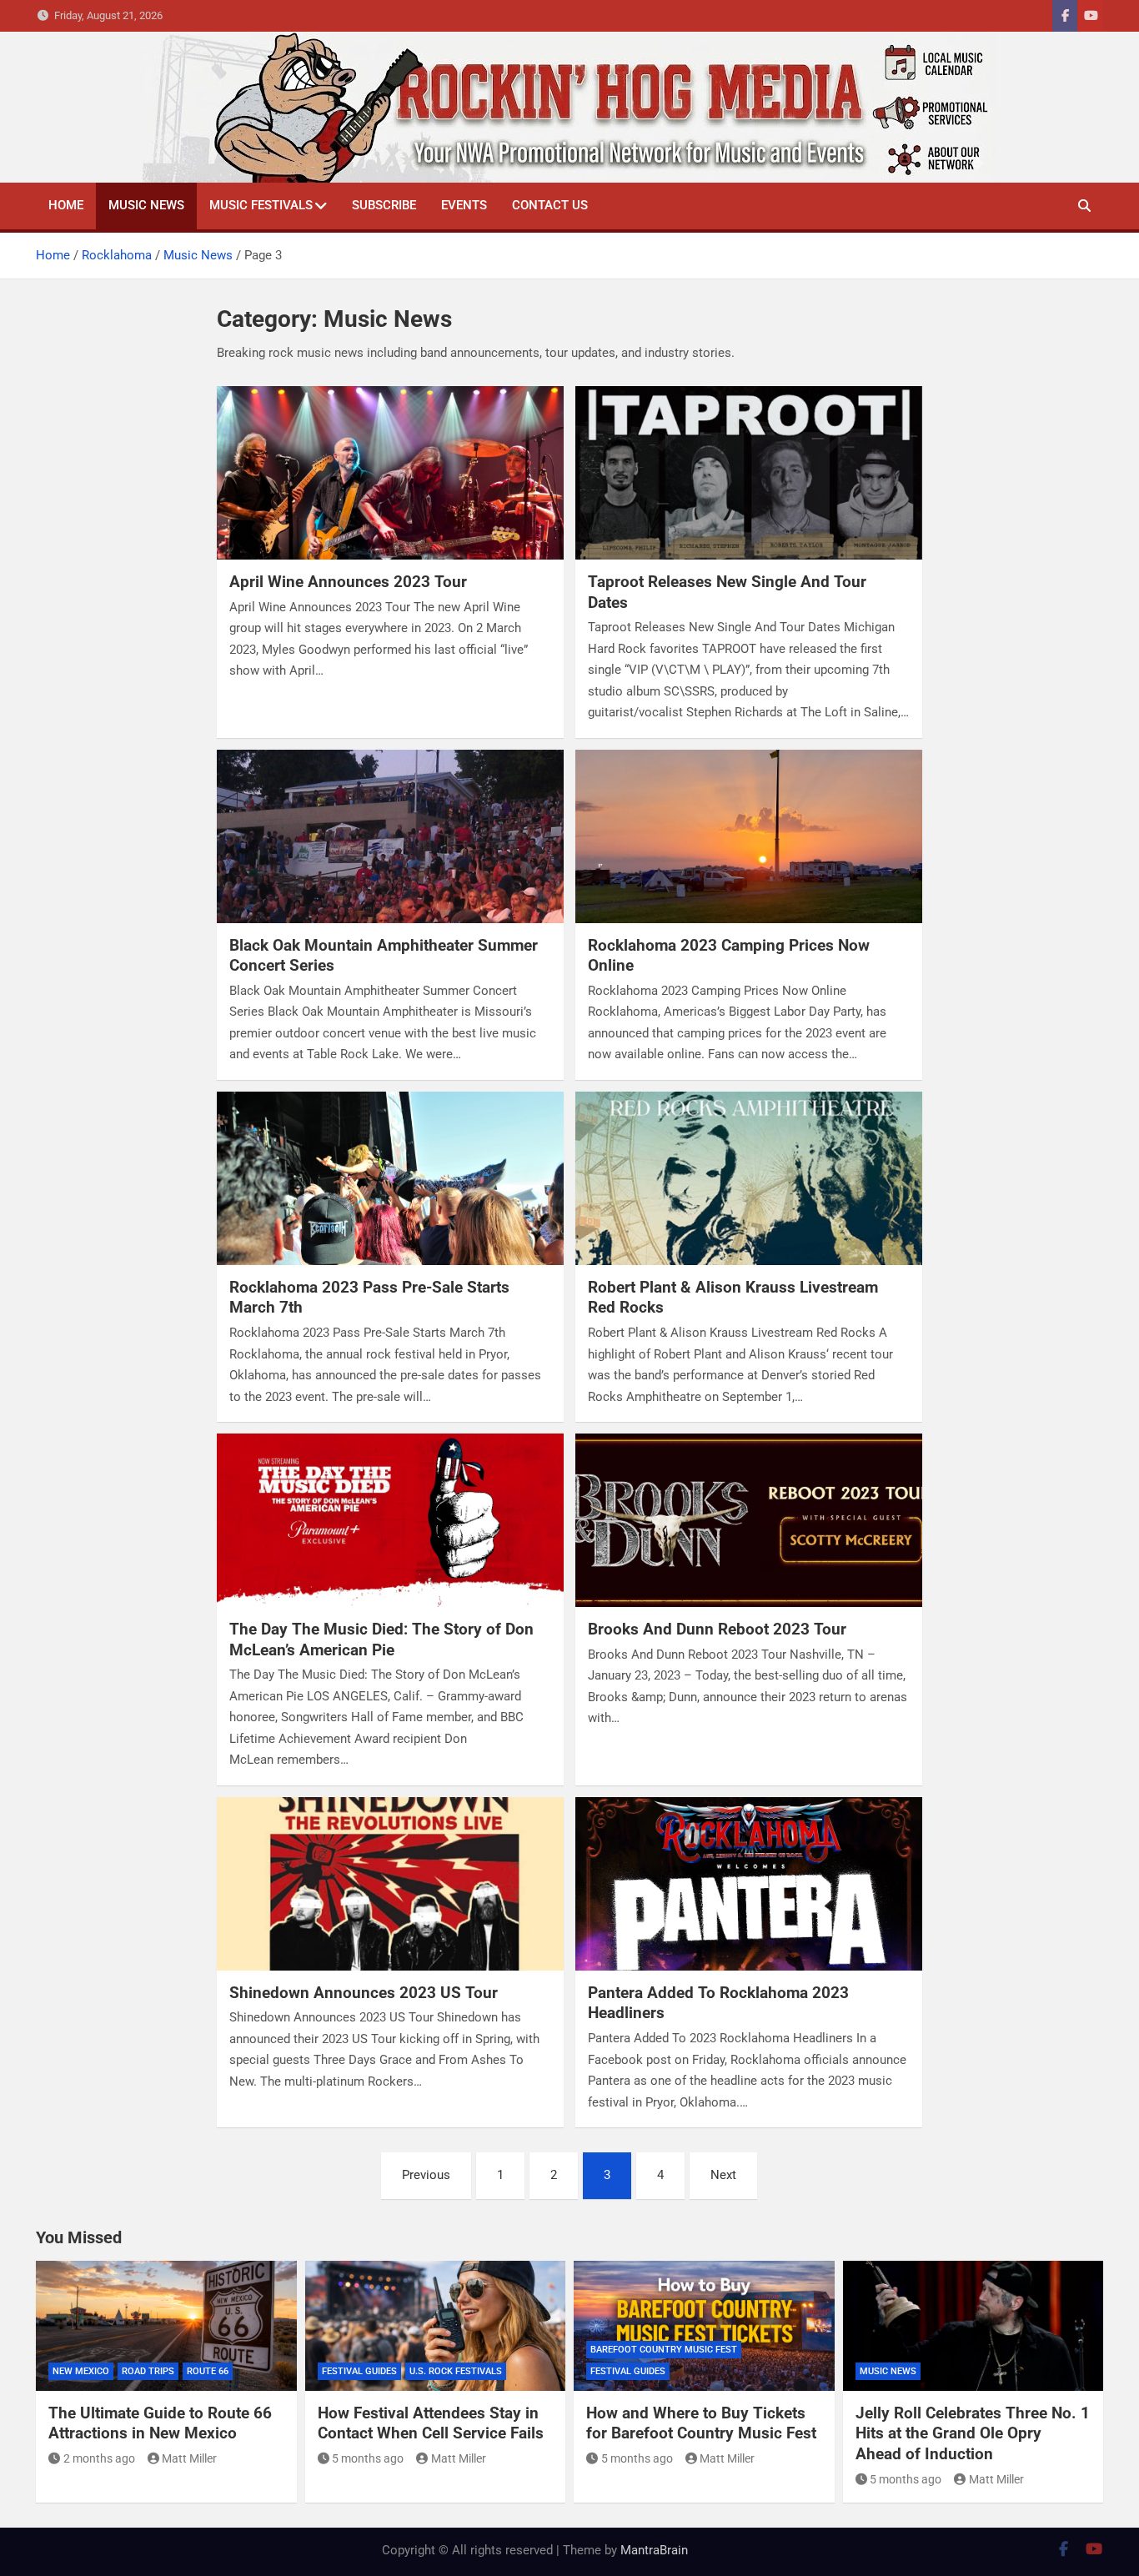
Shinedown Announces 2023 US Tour (364, 1993)
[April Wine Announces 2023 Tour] (390, 473)
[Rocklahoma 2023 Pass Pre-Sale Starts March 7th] (390, 1178)
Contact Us (550, 205)
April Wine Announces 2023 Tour (348, 582)
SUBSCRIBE (384, 205)
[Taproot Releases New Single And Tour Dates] (749, 473)
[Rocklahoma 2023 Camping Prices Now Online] (749, 836)
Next (723, 2175)
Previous (426, 2175)
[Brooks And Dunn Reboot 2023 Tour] (749, 1520)
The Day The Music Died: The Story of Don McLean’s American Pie (381, 1640)
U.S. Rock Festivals (456, 2371)
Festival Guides (359, 2371)
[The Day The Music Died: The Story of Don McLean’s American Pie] (390, 1520)
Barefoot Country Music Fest (664, 2350)
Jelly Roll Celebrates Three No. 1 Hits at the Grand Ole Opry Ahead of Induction (973, 2433)
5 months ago (368, 2458)
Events (464, 205)
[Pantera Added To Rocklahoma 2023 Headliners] (749, 1884)
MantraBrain (654, 2550)
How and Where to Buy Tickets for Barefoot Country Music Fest (701, 2423)
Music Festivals (261, 205)
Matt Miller (189, 2458)
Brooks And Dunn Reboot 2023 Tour (717, 1629)
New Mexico (81, 2371)
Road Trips (148, 2371)
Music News (146, 205)
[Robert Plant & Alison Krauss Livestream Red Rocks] (749, 1178)
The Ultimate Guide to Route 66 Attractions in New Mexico (160, 2423)
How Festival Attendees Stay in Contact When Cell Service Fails (431, 2423)
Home (66, 205)
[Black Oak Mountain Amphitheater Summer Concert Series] (390, 836)
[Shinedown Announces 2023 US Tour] (390, 1884)
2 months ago (99, 2458)
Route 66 (208, 2371)
